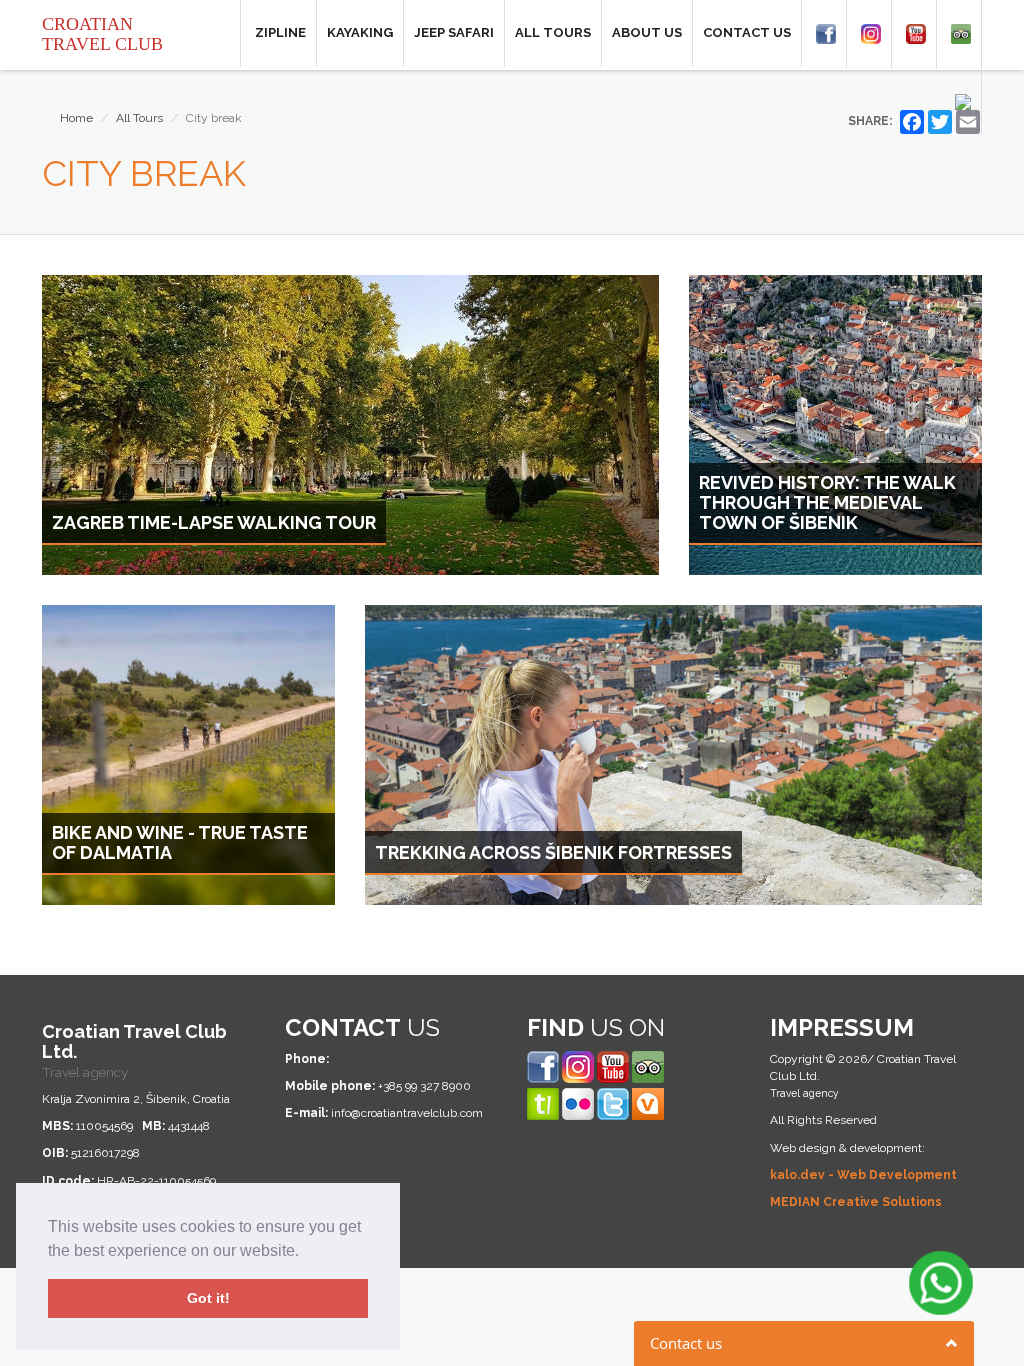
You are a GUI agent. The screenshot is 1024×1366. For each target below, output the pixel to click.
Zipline (280, 32)
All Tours (553, 32)
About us (647, 32)
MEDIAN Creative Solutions (856, 1202)
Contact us (747, 32)
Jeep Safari (454, 32)
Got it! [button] (208, 1298)
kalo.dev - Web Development (863, 1175)
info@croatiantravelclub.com (407, 1113)
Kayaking (360, 32)
